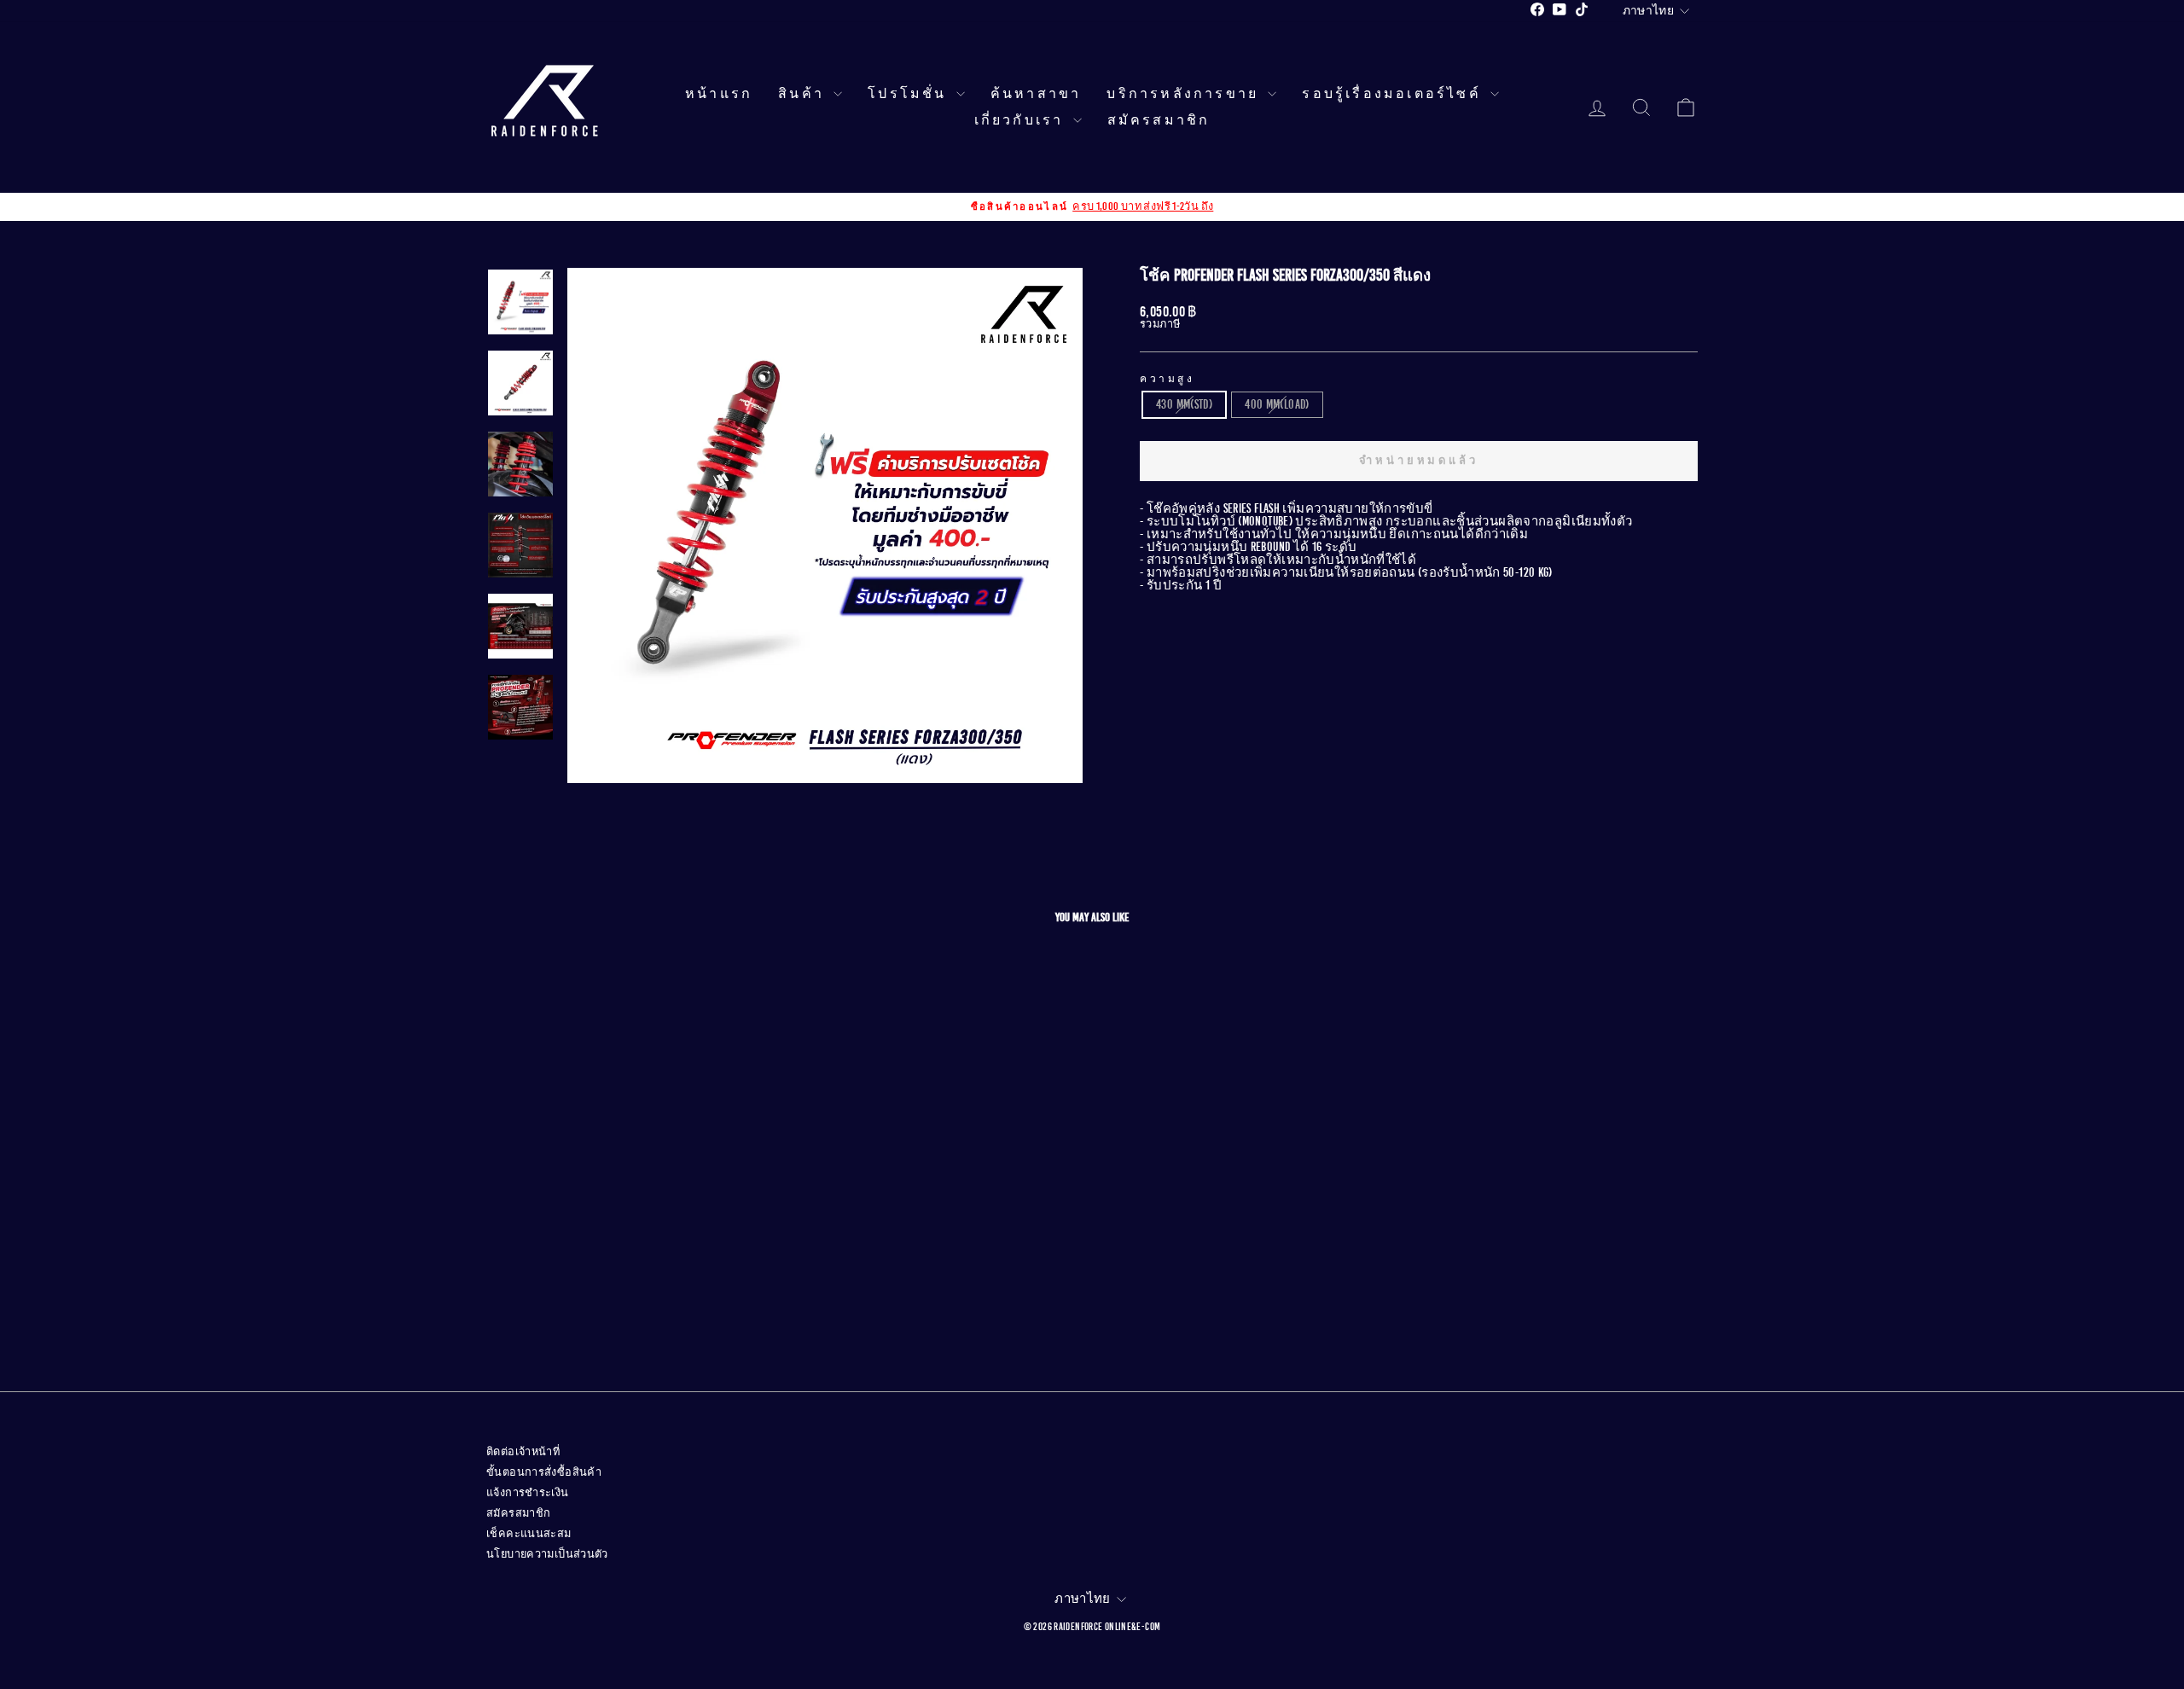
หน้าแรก (719, 94)
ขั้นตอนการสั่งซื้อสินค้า (544, 1472)
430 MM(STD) (1184, 404)
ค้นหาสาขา (1036, 94)
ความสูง (1168, 379)
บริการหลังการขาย (1185, 94)
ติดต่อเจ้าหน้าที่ (523, 1452)
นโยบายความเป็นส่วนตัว (547, 1554)
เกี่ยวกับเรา (1022, 120)
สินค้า (804, 94)
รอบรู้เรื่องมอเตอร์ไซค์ (1394, 94)
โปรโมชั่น (910, 94)
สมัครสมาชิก (1159, 120)
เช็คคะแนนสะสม (529, 1534)
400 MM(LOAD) (1277, 404)
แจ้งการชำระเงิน (528, 1493)
